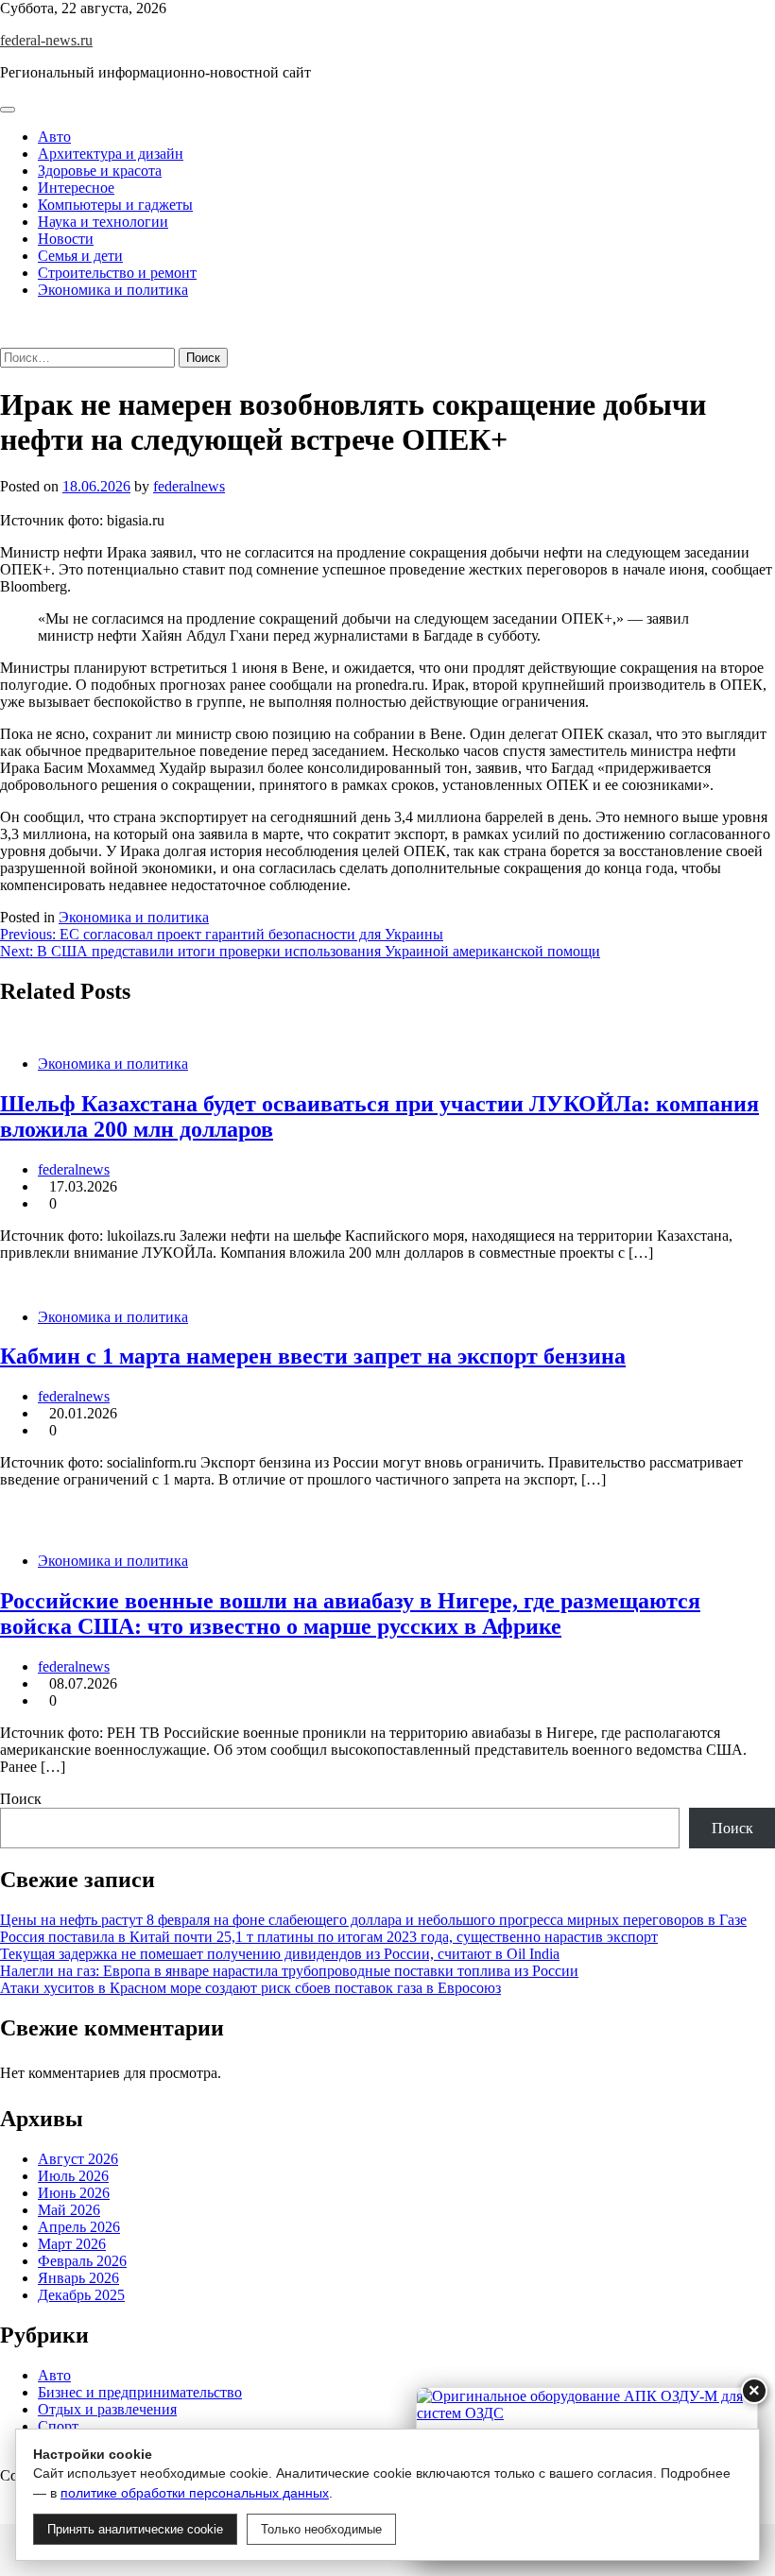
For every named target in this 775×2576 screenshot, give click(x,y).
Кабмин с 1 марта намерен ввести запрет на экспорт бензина (313, 1356)
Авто (54, 137)
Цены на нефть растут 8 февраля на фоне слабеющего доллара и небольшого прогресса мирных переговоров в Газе (373, 1920)
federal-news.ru (46, 40)
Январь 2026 (78, 2278)
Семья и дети (80, 256)
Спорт (58, 2426)
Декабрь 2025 (81, 2295)
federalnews (189, 486)
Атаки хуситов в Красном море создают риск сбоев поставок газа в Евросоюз (250, 1988)
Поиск (21, 1799)
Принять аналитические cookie (135, 2529)
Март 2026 (72, 2244)
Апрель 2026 (79, 2227)
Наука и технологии (103, 222)
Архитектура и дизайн (111, 154)
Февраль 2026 (82, 2261)
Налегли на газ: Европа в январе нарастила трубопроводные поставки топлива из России (289, 1971)
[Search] (6, 339)
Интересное (76, 188)
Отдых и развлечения (107, 2409)
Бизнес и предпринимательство (140, 2392)
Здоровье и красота (100, 171)
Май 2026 (69, 2210)
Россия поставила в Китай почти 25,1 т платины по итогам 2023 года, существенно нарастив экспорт (329, 1937)
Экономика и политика (113, 290)
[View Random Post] (6, 322)
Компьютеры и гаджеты (115, 205)
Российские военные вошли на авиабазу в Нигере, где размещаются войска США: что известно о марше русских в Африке (350, 1614)
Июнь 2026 (74, 2193)
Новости (66, 239)
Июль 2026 (73, 2176)
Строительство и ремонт (117, 273)
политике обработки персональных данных (195, 2493)
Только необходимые (321, 2529)
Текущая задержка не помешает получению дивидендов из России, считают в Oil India (280, 1954)
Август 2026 (78, 2159)
